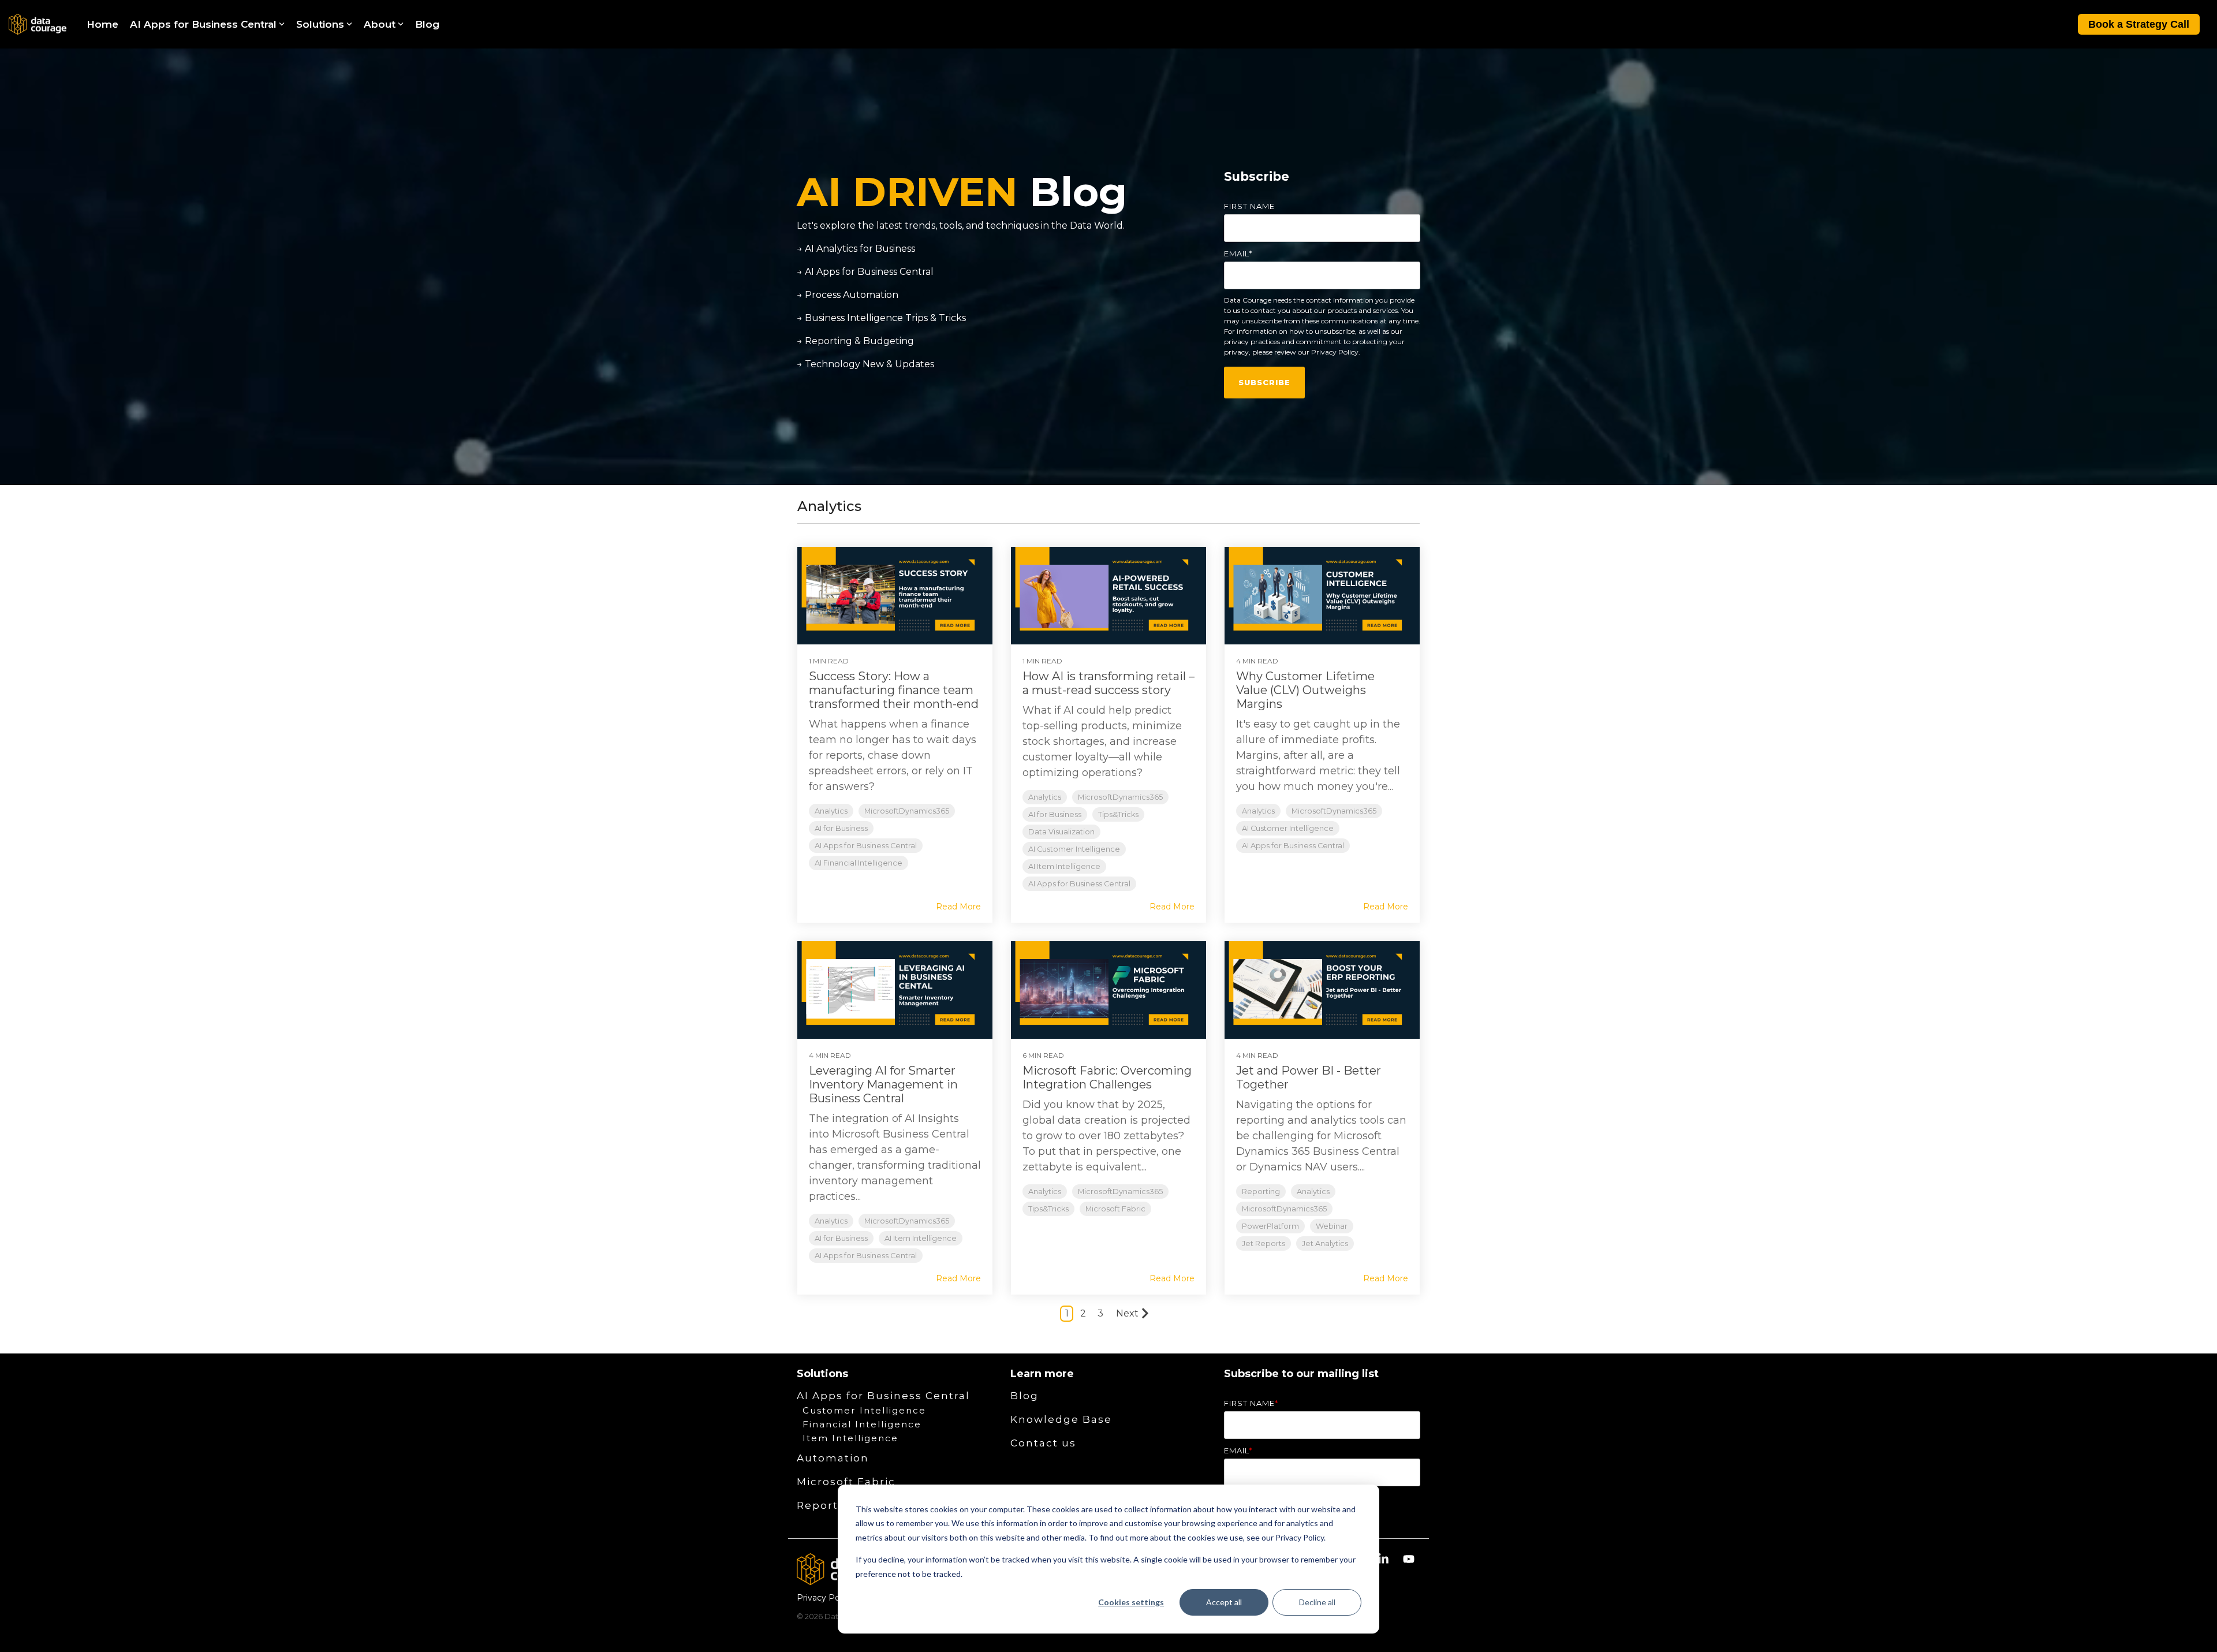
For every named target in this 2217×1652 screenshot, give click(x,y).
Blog (427, 24)
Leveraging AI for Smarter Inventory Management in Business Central (883, 1084)
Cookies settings (1131, 1602)
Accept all (1224, 1602)
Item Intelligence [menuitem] (850, 1438)
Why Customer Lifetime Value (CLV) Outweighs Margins (1305, 690)
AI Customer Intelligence (1074, 849)
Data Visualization (1061, 832)
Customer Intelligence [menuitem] (864, 1410)
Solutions (320, 24)
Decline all (1317, 1602)
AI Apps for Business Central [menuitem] (883, 1396)
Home (102, 24)
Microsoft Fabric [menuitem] (846, 1482)
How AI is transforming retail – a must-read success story (1108, 683)
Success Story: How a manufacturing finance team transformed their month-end (894, 690)
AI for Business (841, 828)
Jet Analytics (1325, 1243)
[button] (1384, 1560)
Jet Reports (1264, 1243)
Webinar (1332, 1226)
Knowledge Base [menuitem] (1061, 1419)
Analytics (831, 811)
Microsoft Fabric (1115, 1209)
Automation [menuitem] (833, 1458)
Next (1127, 1313)
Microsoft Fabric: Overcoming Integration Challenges (1107, 1077)
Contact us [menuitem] (1043, 1443)
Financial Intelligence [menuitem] (862, 1424)
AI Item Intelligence (1064, 866)
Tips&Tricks (1118, 814)
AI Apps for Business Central (203, 24)
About (380, 24)
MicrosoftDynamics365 (907, 811)
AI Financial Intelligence (859, 863)
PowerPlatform (1270, 1226)
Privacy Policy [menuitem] (825, 1598)
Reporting (1261, 1192)
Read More (958, 907)
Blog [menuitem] (1024, 1396)
